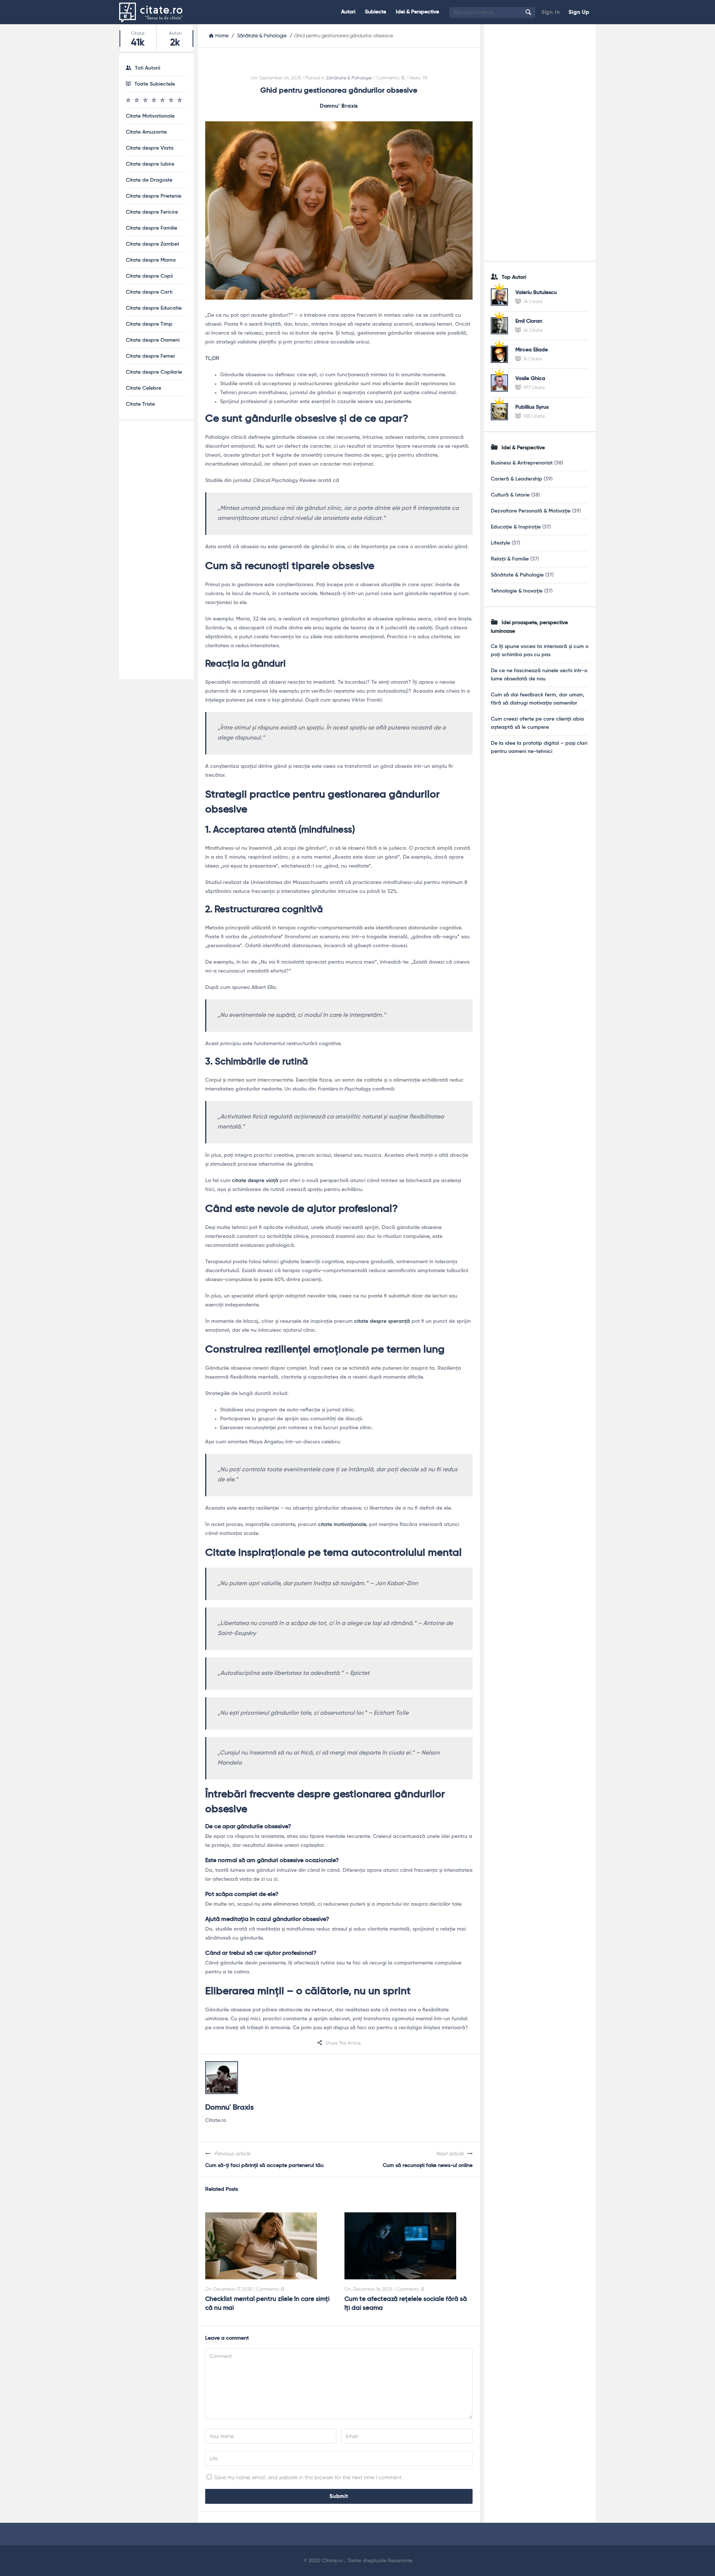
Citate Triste (140, 404)
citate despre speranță (382, 1321)
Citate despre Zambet (152, 244)
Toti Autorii (147, 68)
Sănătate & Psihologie (349, 78)
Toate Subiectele (155, 84)
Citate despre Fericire (152, 212)
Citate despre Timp (149, 324)
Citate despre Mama (151, 260)
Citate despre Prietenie (154, 196)
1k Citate (532, 359)
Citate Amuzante (146, 132)
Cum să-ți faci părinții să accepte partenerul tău (264, 2165)
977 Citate (534, 387)
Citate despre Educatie (154, 308)
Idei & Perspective (417, 12)
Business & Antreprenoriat (522, 463)
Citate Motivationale (150, 116)
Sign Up (579, 12)
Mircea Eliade (532, 350)
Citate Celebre (144, 388)
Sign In (551, 12)
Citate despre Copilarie (154, 372)
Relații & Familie (510, 559)
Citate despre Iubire (150, 164)
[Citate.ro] (157, 12)
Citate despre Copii (149, 276)
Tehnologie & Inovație (517, 591)
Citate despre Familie (152, 228)
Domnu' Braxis (339, 106)
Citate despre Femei (150, 356)
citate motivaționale (342, 1525)
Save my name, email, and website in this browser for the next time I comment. (308, 2477)
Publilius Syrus (532, 407)
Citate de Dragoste (149, 180)
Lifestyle (500, 543)
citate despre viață (255, 1181)
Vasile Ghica (530, 379)
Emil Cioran (529, 321)
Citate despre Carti (149, 292)
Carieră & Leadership (517, 479)
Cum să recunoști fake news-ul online (428, 2165)
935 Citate (534, 416)
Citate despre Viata (150, 148)
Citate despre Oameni (153, 340)
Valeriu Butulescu (536, 293)
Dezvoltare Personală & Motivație (531, 511)
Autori (348, 12)
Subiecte (376, 12)
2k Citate (533, 301)
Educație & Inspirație (516, 527)
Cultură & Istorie (510, 495)
